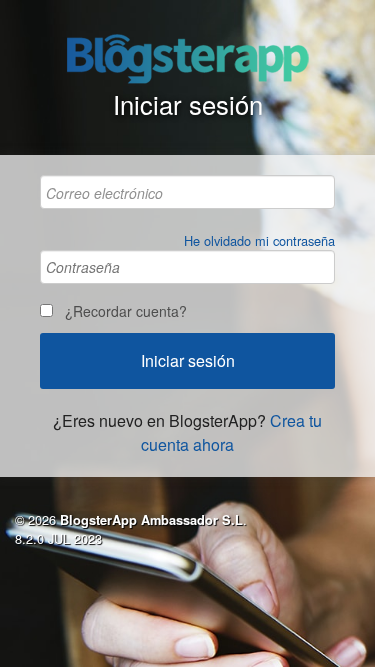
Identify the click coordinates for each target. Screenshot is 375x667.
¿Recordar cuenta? (126, 311)
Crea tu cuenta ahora (231, 432)
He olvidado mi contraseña (259, 241)
